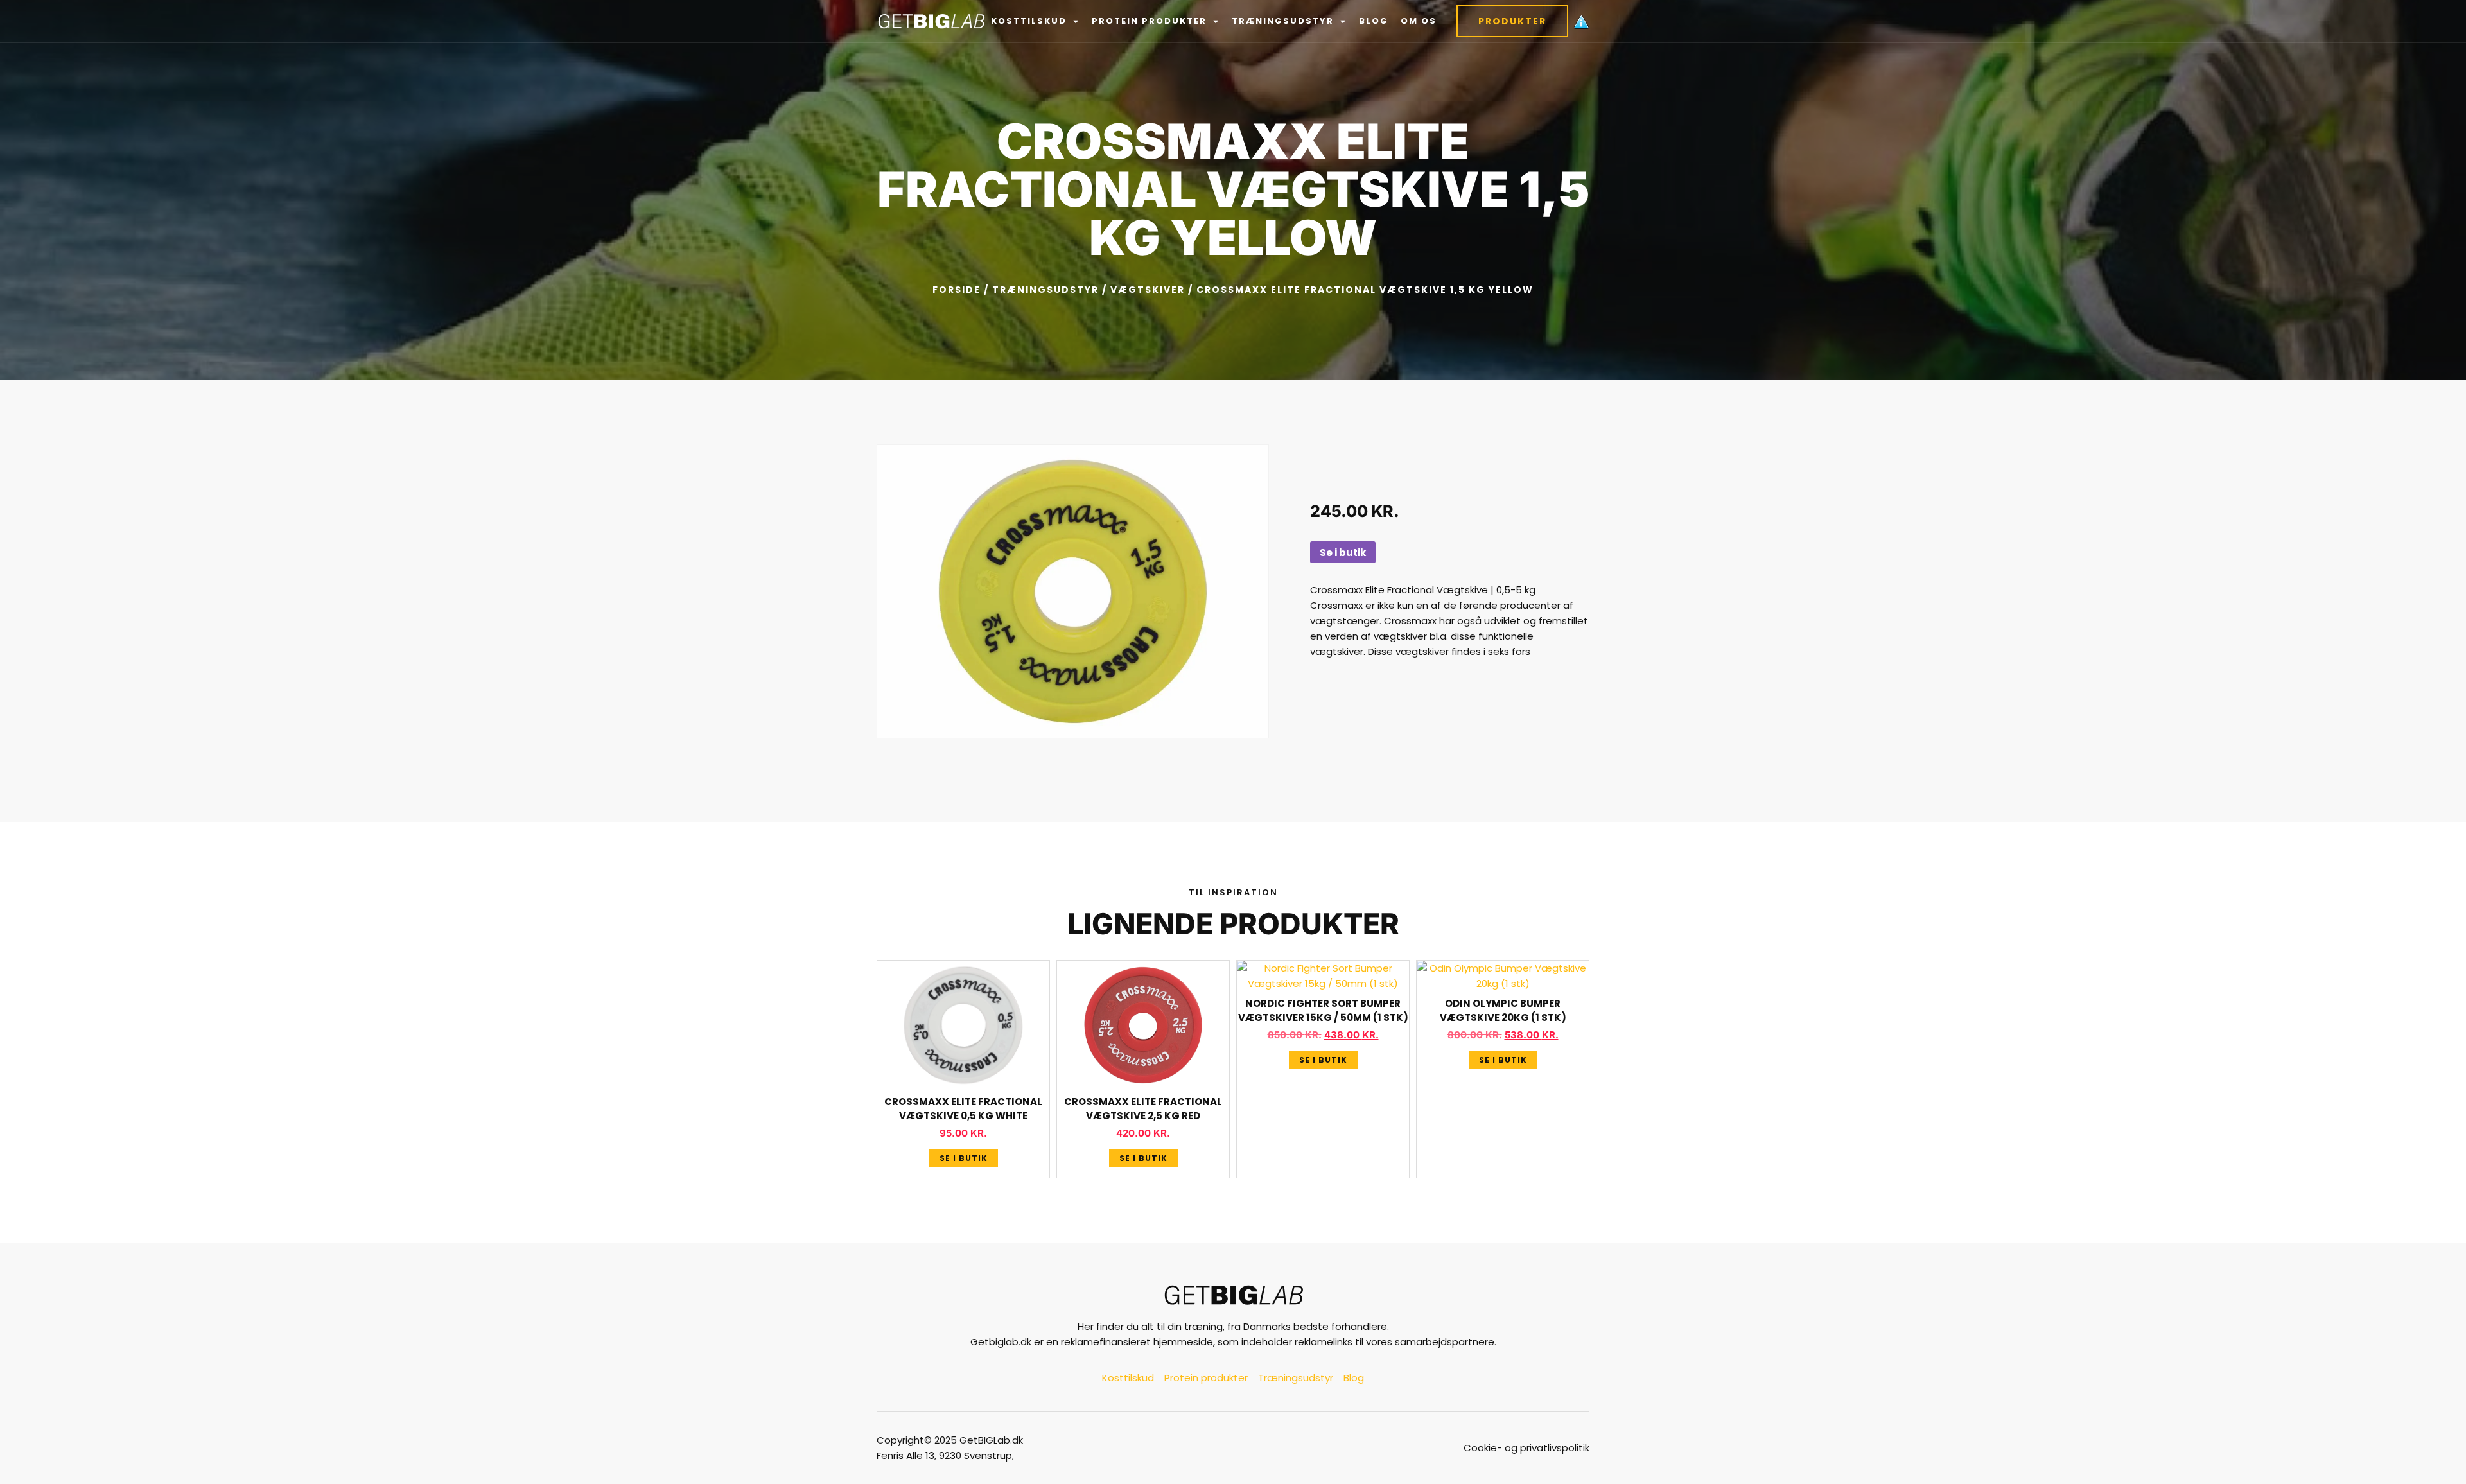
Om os (1419, 21)
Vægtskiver (1148, 290)
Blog (1374, 21)
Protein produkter (1149, 21)
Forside (957, 290)
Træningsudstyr (1283, 21)
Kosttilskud (1029, 21)
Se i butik (1343, 553)
